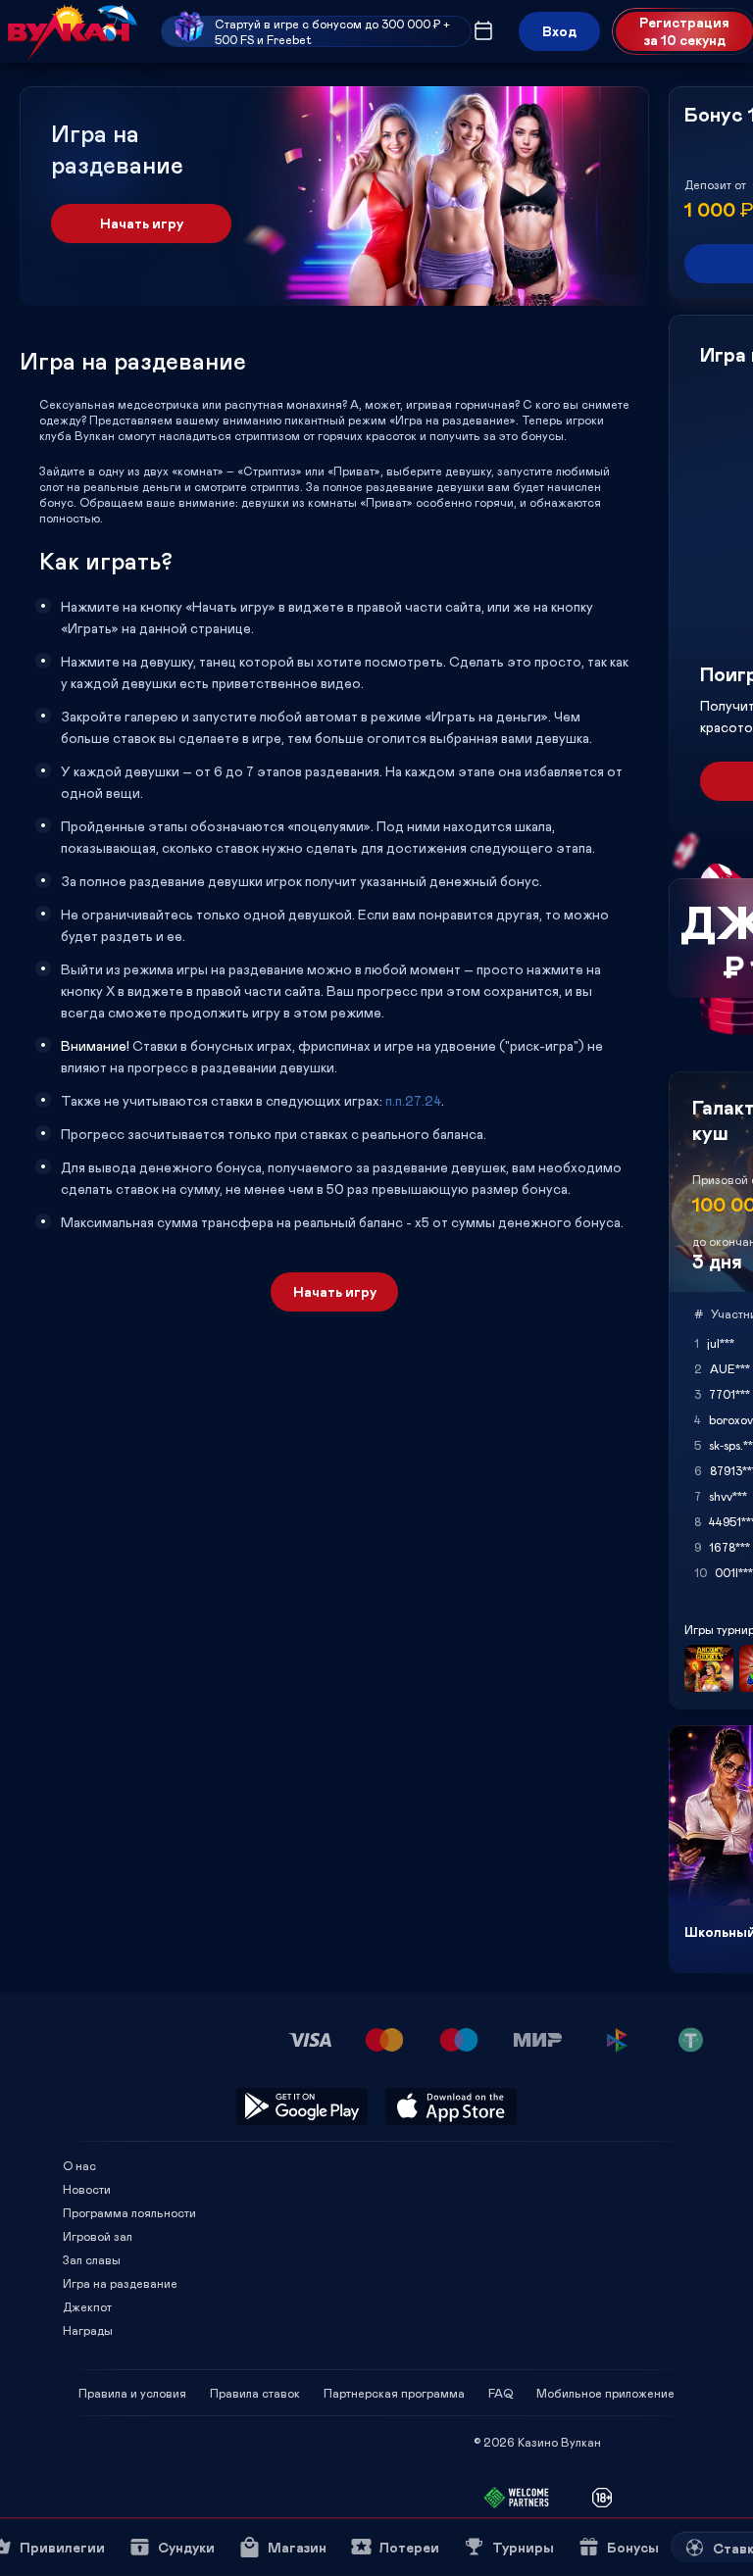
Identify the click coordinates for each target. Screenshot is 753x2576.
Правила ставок (255, 2393)
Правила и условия (132, 2393)
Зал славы (92, 2259)
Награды (88, 2330)
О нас (79, 2165)
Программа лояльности (129, 2212)
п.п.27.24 (413, 1100)
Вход (559, 31)
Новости (87, 2189)
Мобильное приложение (605, 2393)
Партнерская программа (394, 2393)
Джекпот (87, 2306)
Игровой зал (98, 2236)
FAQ (501, 2393)
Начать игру (142, 223)
